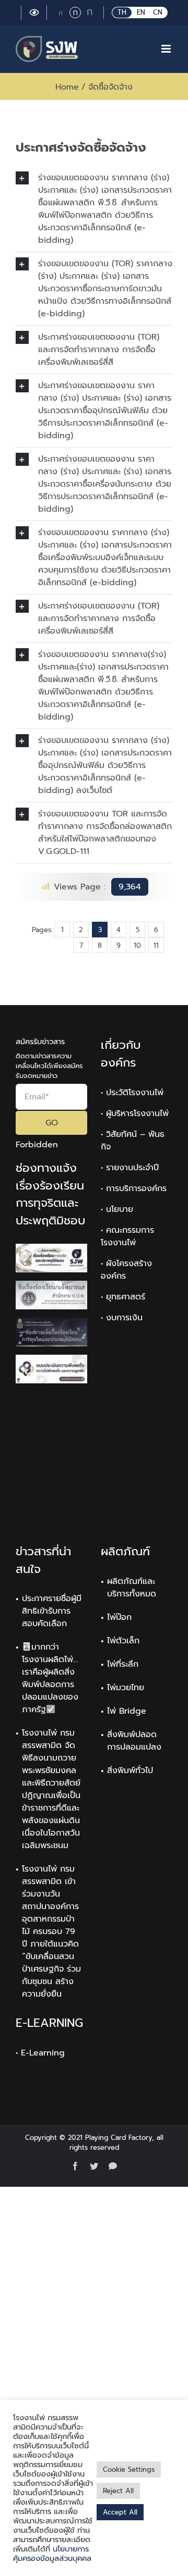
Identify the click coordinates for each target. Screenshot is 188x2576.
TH (122, 12)
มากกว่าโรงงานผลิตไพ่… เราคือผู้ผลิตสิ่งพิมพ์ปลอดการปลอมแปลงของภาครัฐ (50, 1678)
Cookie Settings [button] (129, 2469)
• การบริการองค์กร (134, 1188)
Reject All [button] (118, 2491)
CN (158, 12)
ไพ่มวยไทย (126, 1688)
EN (141, 12)
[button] (94, 209)
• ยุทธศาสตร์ (123, 1297)
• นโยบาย (117, 1209)
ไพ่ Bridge (127, 1711)
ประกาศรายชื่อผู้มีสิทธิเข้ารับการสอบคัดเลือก (52, 1611)
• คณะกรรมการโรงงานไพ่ (127, 1236)
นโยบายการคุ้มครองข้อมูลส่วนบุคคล (52, 2554)
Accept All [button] (120, 2512)
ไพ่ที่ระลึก (123, 1664)
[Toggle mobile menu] (167, 49)
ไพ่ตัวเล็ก (123, 1641)
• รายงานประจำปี (130, 1168)
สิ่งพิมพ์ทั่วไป (130, 1770)
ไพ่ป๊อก (119, 1617)
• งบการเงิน (122, 1318)
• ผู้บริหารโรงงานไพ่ (135, 1113)
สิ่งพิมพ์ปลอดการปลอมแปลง (134, 1741)
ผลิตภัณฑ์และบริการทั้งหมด (132, 1588)
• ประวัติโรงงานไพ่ (132, 1093)
